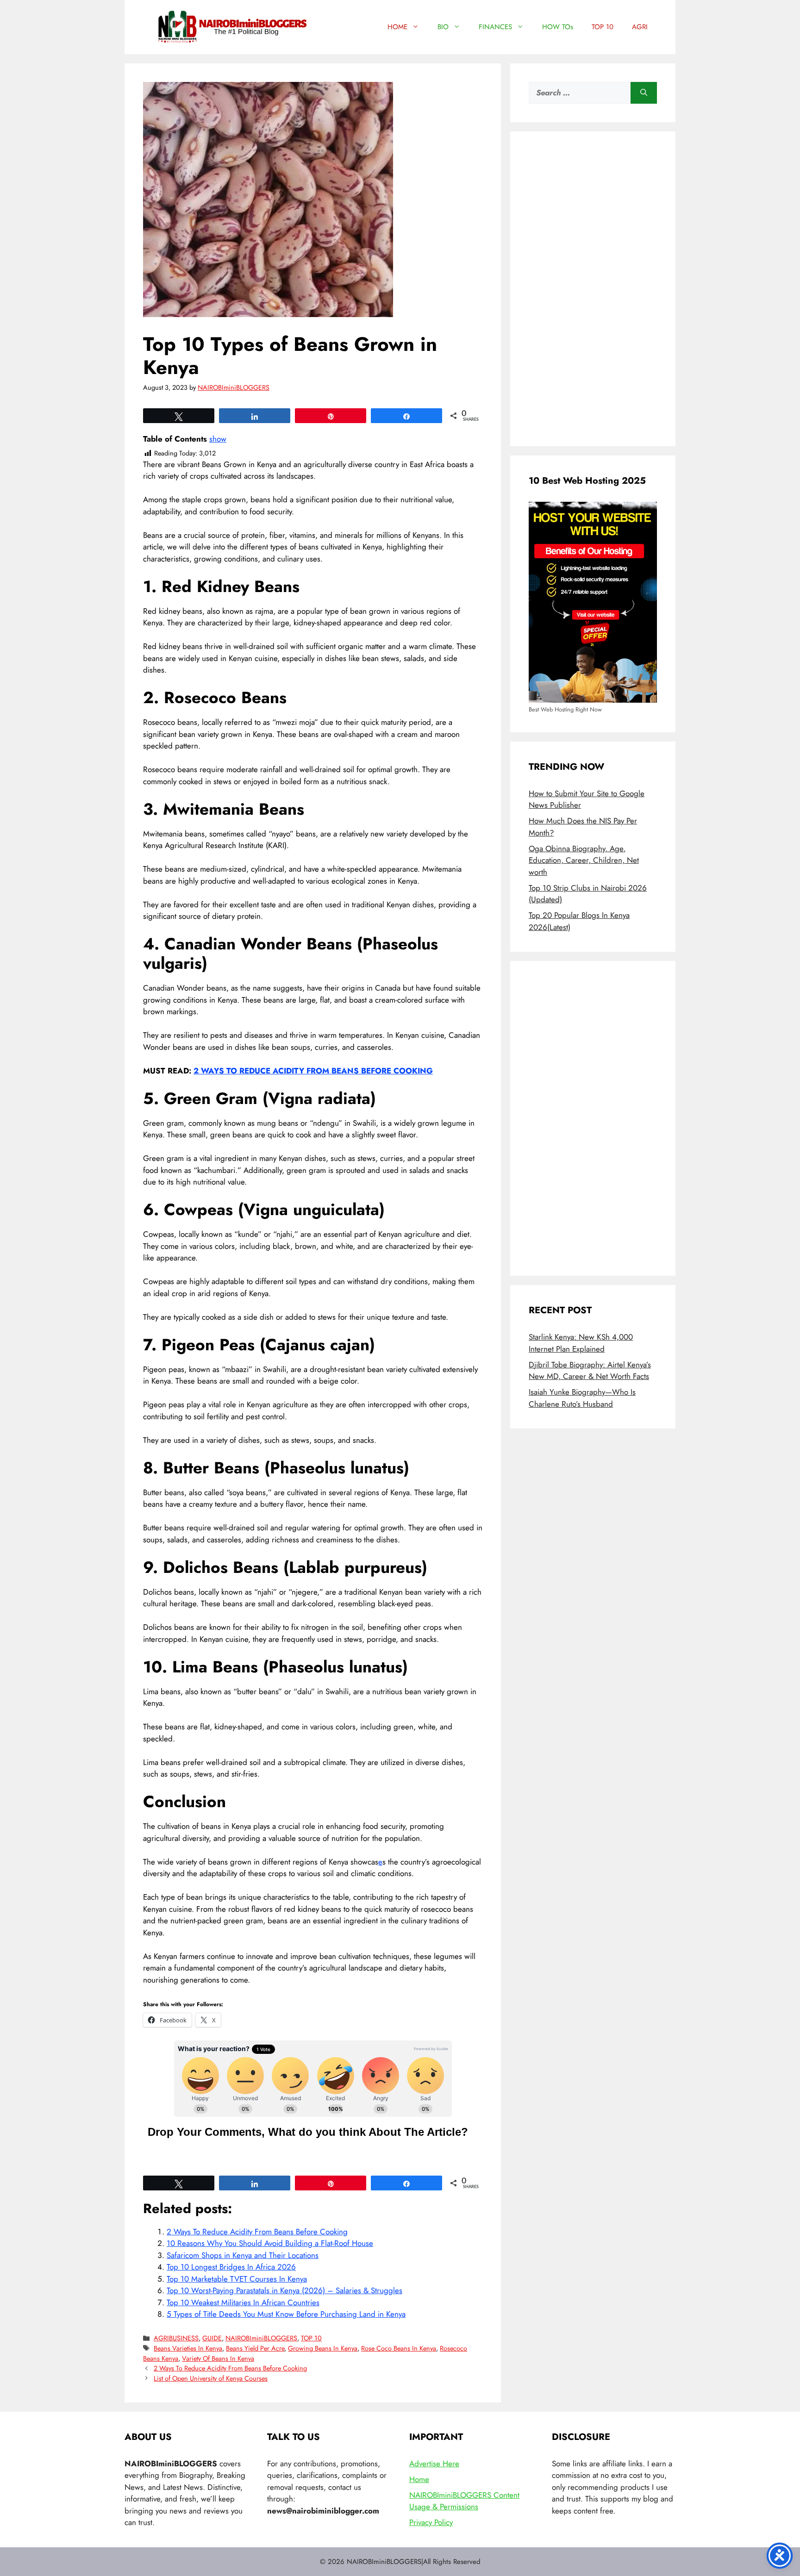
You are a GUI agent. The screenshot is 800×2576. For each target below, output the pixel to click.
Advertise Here (434, 2464)
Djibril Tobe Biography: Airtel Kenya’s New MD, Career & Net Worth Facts (590, 1371)
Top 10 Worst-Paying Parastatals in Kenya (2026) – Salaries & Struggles (284, 2290)
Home (419, 2479)
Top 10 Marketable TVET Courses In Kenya (237, 2279)
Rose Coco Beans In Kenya (399, 2348)
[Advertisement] (593, 289)
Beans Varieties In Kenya (188, 2348)
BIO (443, 27)
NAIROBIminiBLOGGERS (261, 2338)
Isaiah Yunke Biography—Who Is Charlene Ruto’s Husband (582, 1398)
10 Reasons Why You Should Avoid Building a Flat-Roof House (270, 2243)
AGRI (640, 27)
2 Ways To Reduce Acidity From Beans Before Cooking (257, 2232)
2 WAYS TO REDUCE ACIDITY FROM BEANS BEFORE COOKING (313, 1071)
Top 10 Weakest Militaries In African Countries (243, 2302)
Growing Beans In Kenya (323, 2348)
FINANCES (495, 27)
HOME (397, 27)
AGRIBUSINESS (176, 2338)
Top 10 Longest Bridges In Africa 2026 (231, 2267)
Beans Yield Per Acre (255, 2348)
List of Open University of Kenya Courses (211, 2378)
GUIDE (212, 2338)
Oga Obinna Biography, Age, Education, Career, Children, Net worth (584, 860)
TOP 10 (603, 27)
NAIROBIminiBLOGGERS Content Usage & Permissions (464, 2501)
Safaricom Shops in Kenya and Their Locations (243, 2255)
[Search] (644, 93)
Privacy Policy (431, 2522)
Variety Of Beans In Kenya (218, 2358)
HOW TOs (558, 27)
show (218, 439)
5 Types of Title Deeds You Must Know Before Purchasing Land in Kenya (286, 2314)
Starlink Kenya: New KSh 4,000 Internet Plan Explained (581, 1343)
